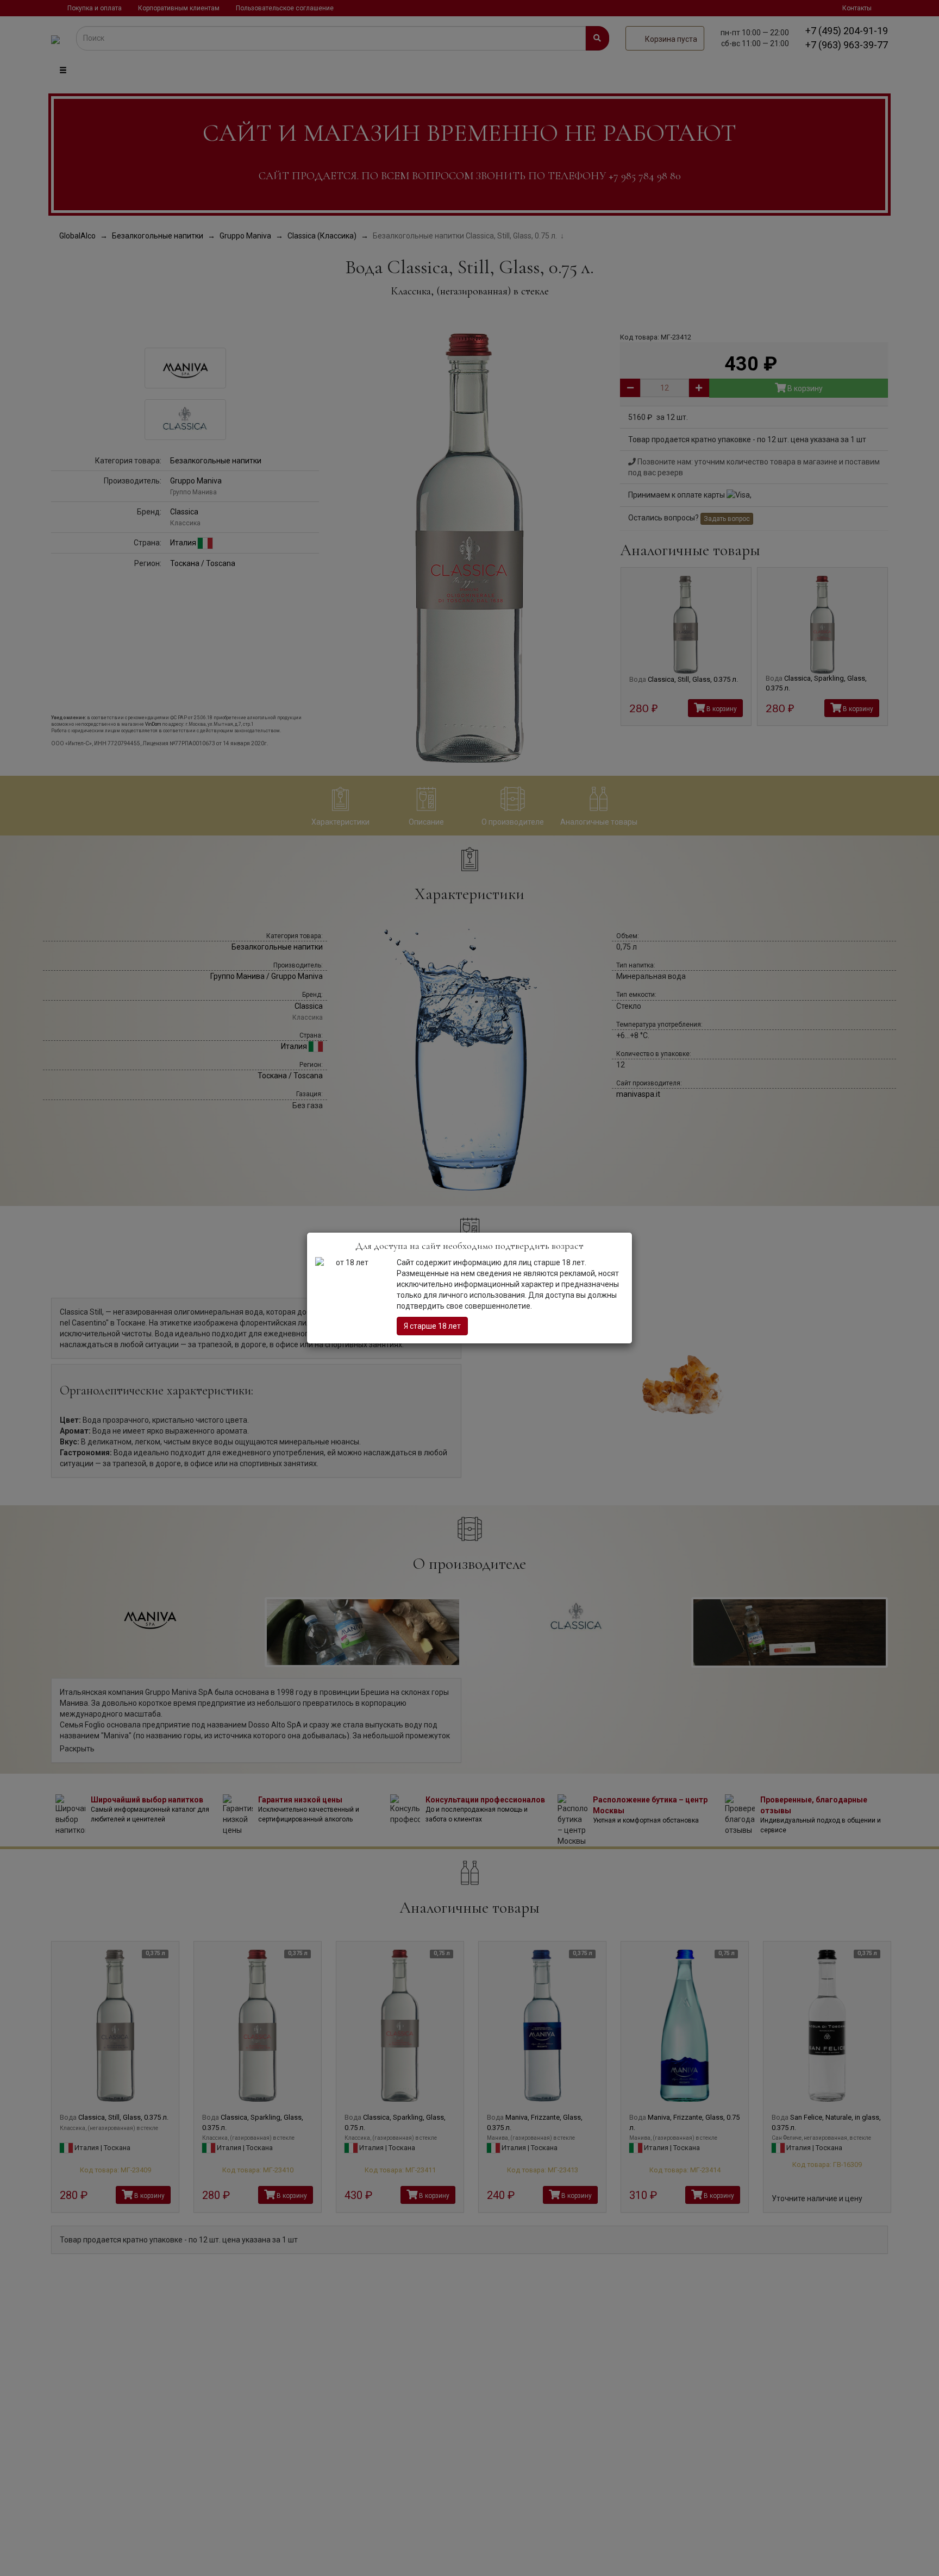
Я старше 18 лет (432, 1326)
